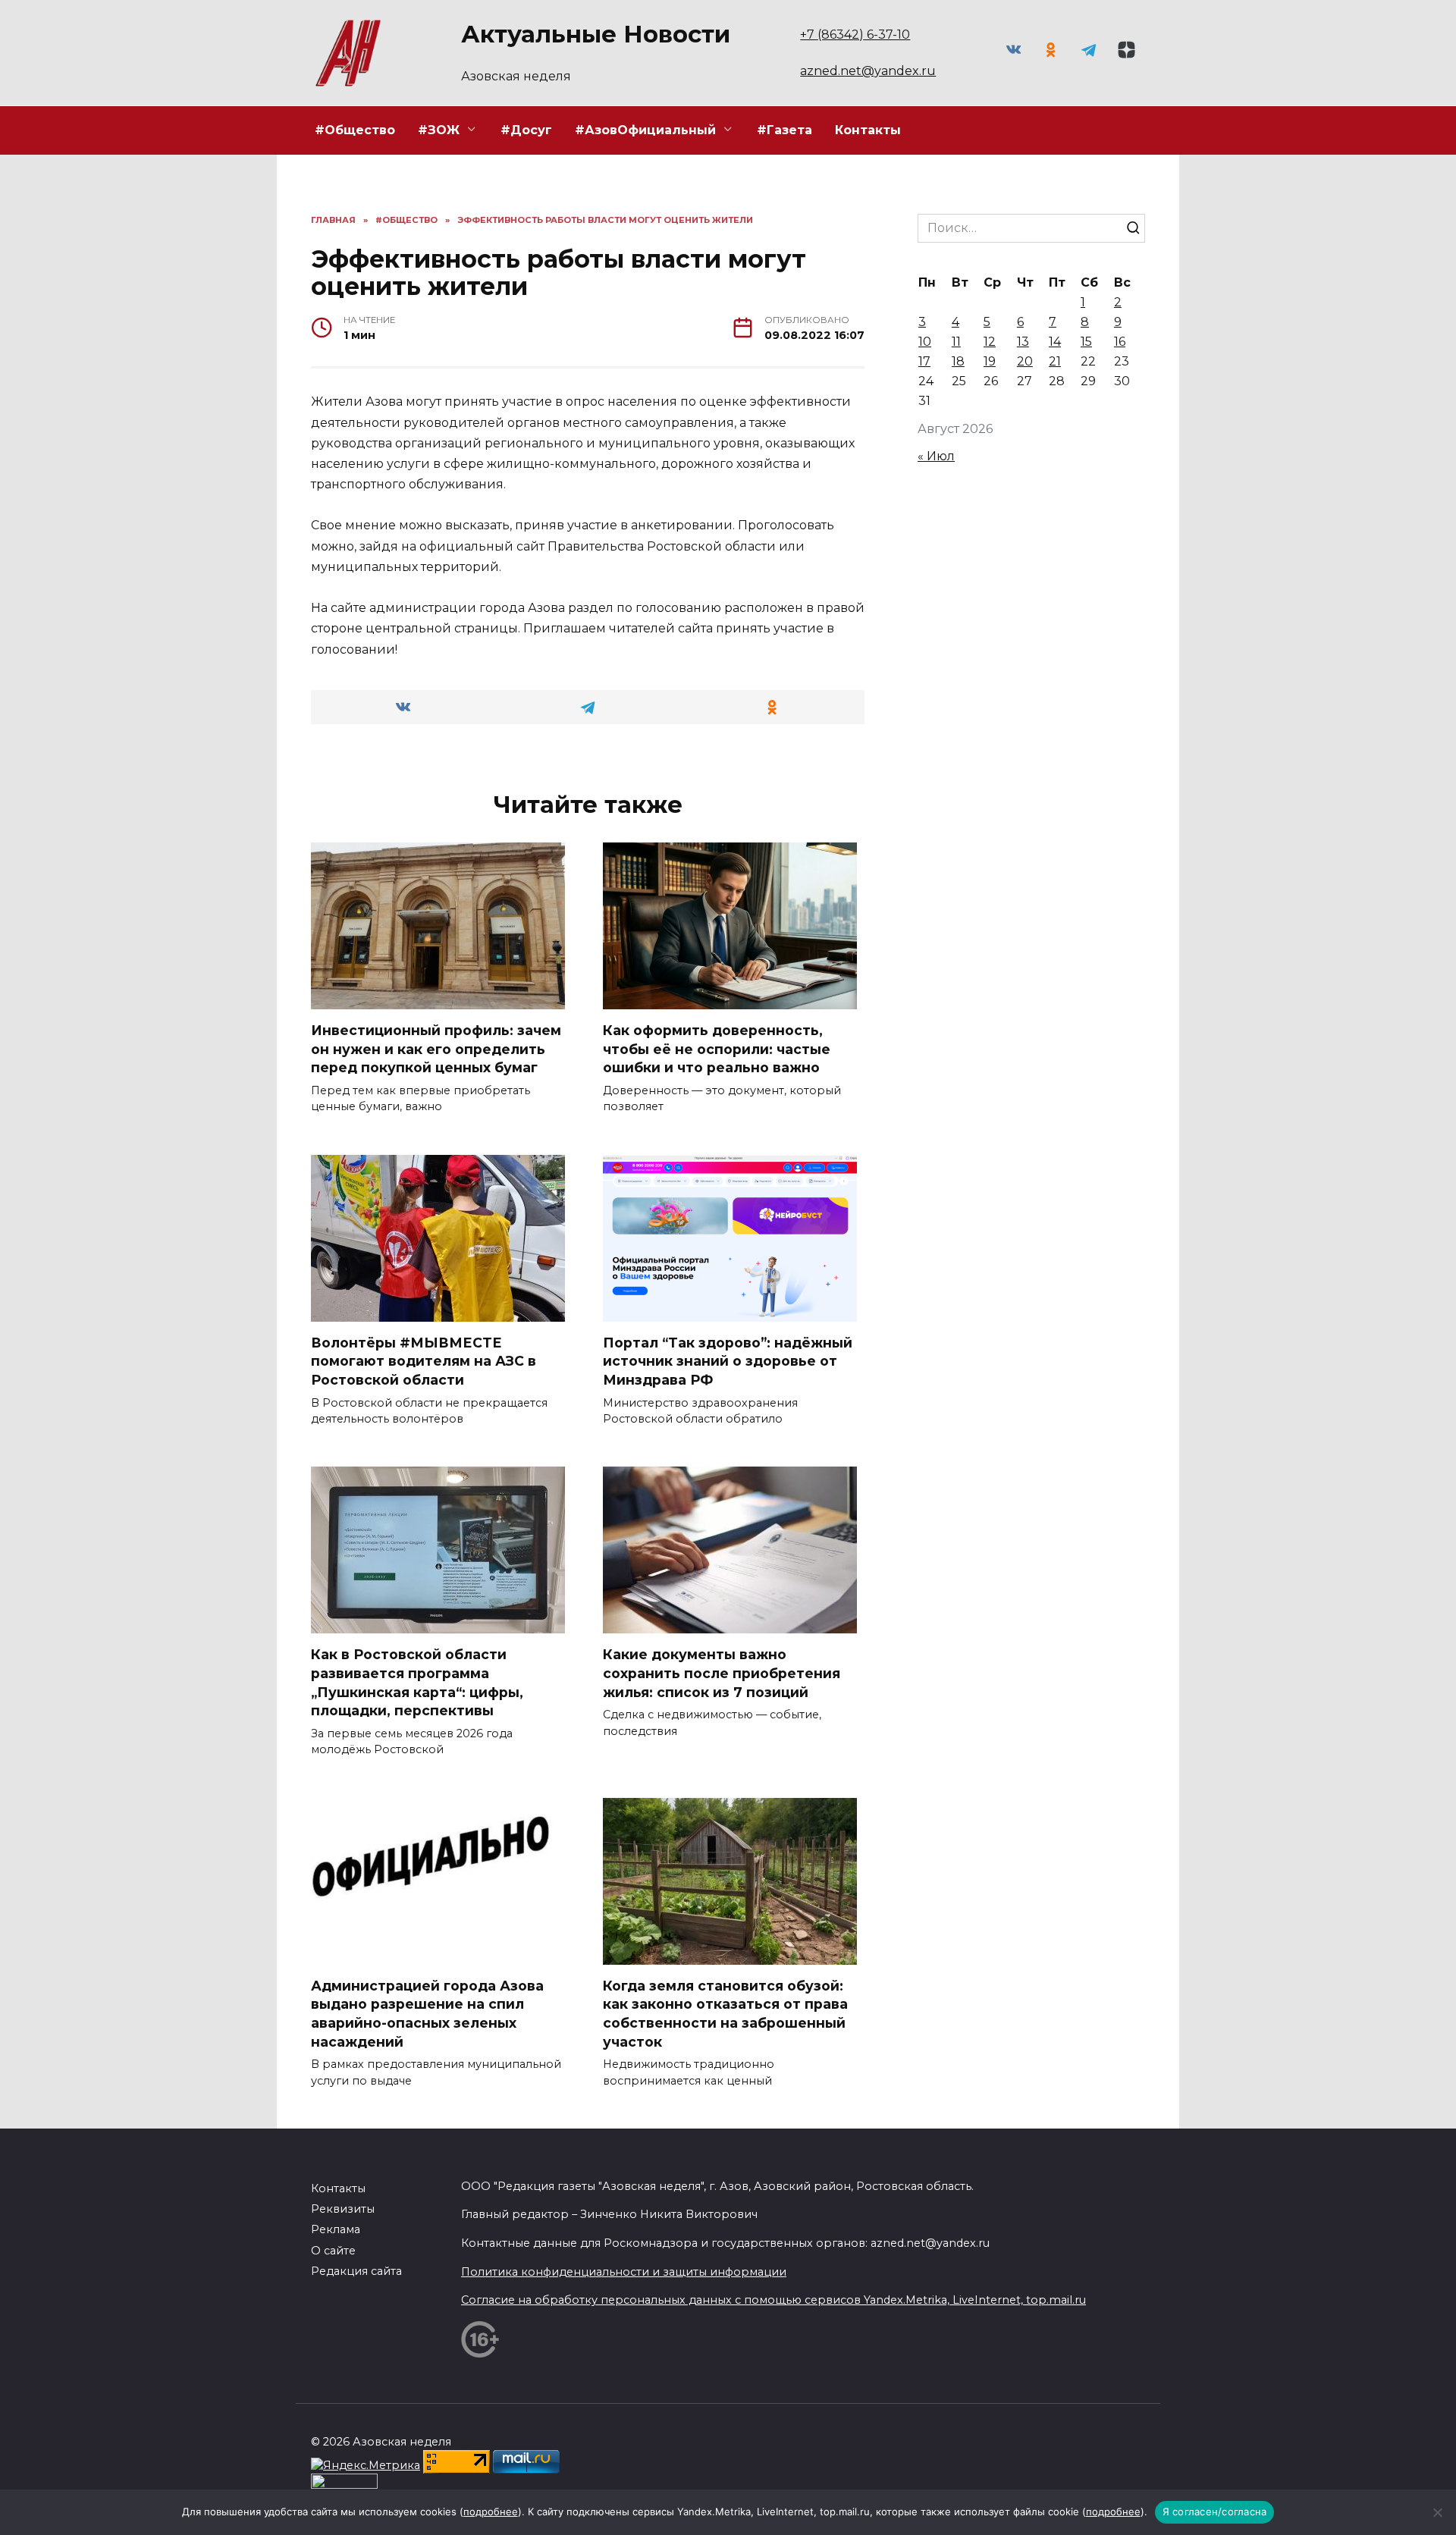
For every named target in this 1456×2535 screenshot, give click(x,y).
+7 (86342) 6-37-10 (855, 35)
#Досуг (526, 130)
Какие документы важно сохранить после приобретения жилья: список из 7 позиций (722, 1673)
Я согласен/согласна (1215, 2511)
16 (1120, 342)
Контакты (868, 130)
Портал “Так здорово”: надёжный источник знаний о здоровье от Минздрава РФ (728, 1361)
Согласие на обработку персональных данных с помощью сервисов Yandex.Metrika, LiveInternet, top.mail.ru (773, 2300)
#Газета (784, 130)
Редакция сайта (356, 2271)
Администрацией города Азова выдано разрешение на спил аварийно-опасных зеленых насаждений (427, 2014)
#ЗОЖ (439, 130)
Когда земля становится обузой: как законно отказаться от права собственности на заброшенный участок (725, 2014)
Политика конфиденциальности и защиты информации (624, 2272)
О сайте (333, 2251)
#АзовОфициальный (645, 130)
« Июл (936, 456)
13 (1023, 342)
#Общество (355, 130)
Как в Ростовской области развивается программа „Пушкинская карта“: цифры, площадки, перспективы (417, 1682)
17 (924, 361)
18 (958, 361)
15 (1086, 342)
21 (1055, 361)
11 (956, 342)
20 (1025, 361)
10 (925, 342)
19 (990, 361)
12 (990, 342)
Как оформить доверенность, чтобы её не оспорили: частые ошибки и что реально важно (717, 1049)
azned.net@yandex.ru (868, 71)
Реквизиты (343, 2209)
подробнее (491, 2511)
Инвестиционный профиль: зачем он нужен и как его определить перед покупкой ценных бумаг (436, 1049)
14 (1055, 342)
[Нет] (1437, 2512)
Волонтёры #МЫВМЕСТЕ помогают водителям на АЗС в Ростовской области (424, 1361)
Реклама (336, 2229)
